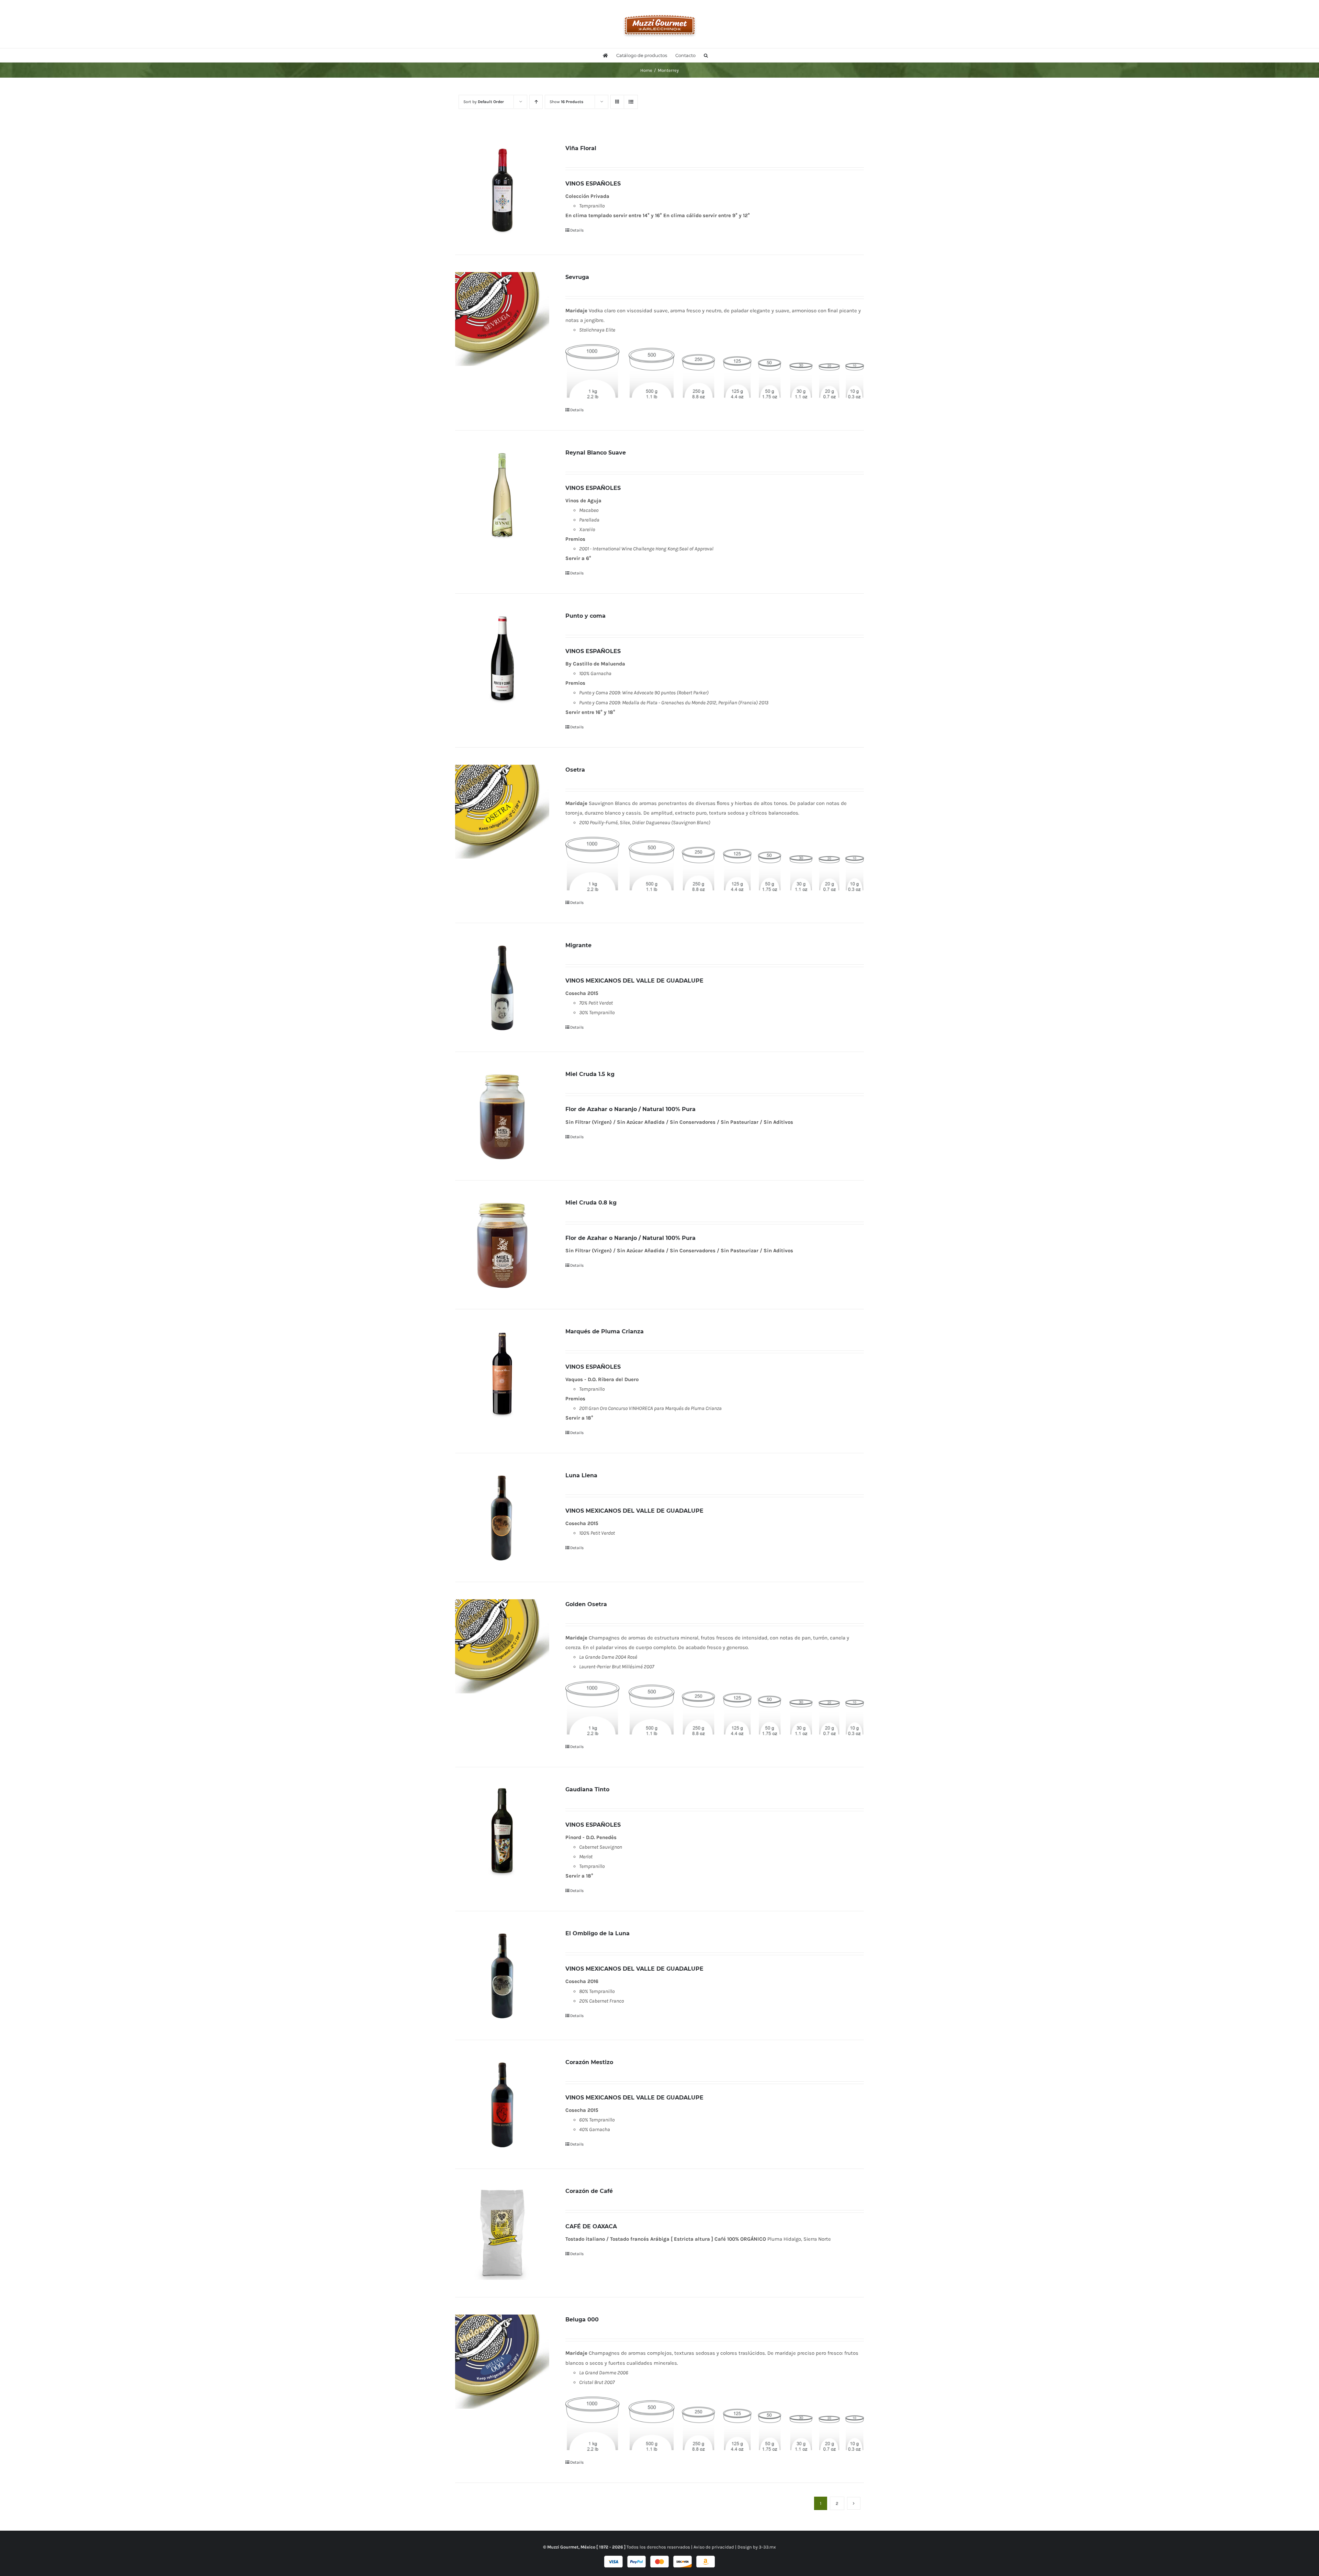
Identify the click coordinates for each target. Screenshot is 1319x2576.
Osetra (575, 770)
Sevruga (577, 277)
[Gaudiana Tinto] (502, 1832)
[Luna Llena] (502, 1517)
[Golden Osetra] (502, 1646)
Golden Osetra (586, 1604)
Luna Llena (581, 1475)
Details (577, 230)
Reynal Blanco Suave (596, 453)
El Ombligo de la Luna (598, 1933)
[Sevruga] (502, 319)
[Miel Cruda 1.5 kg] (502, 1116)
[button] (706, 55)
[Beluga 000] (502, 2362)
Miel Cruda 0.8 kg (591, 1203)
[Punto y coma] (502, 658)
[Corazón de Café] (502, 2233)
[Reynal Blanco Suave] (502, 495)
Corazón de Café (589, 2191)
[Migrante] (502, 987)
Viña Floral (581, 148)
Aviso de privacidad (714, 2547)
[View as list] (631, 102)
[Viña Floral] (502, 190)
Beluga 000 (582, 2320)
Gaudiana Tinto (587, 1789)
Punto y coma (585, 616)
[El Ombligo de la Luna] (502, 1975)
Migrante (578, 945)
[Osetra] (502, 812)
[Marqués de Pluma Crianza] (502, 1374)
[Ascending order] (536, 102)
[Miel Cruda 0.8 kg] (502, 1245)
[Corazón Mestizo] (502, 2104)
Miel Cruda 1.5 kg (590, 1074)
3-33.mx (767, 2547)
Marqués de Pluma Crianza (605, 1331)
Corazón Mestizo (589, 2062)
